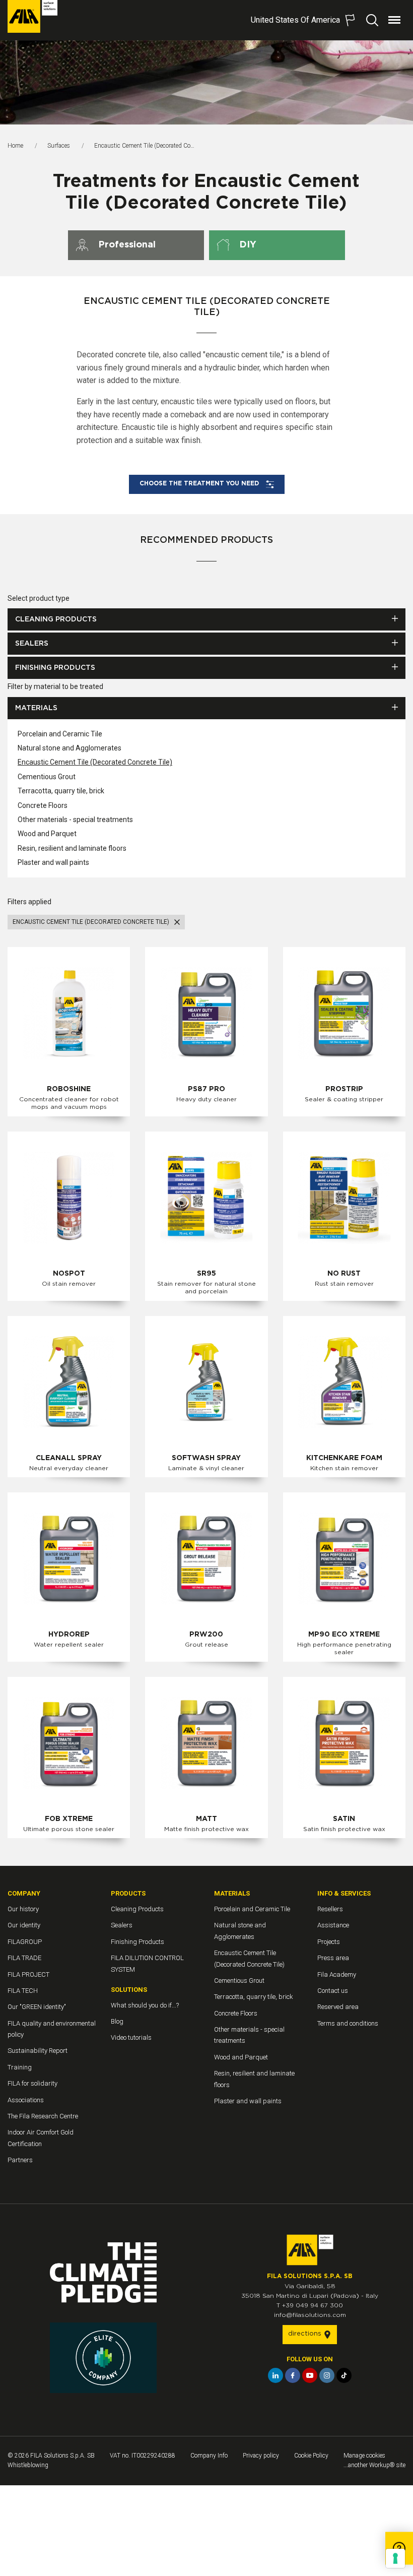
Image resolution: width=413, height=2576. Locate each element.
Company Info (209, 2456)
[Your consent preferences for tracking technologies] (395, 2558)
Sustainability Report (38, 2051)
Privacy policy (261, 2456)
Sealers (32, 644)
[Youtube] (310, 2375)
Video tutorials (131, 2037)
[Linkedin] (276, 2375)
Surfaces (59, 146)
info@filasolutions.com (310, 2315)
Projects (329, 1942)
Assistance (333, 1925)
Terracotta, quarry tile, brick (61, 791)
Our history (23, 1909)
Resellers (330, 1909)
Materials (36, 708)
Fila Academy (337, 1974)
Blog (117, 2021)
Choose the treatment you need (200, 483)
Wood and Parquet (47, 834)
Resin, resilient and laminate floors (72, 848)
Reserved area (338, 2007)
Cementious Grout (47, 777)
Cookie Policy (311, 2456)
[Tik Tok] (344, 2375)
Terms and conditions (348, 2023)
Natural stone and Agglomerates (70, 748)
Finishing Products (55, 668)
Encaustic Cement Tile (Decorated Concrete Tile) (95, 762)
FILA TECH (23, 1991)
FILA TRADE (24, 1958)
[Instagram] (327, 2375)
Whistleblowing (28, 2465)
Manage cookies (364, 2456)
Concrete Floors (43, 805)
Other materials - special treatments (75, 820)
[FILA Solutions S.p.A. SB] (32, 16)
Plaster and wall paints (53, 862)
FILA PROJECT (28, 1974)
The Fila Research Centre (43, 2116)
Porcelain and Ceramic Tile (60, 734)
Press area (333, 1958)
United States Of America (295, 20)
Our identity (24, 1925)
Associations (26, 2100)
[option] (206, 82)
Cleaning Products (56, 619)
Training (20, 2067)
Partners (20, 2160)
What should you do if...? (145, 2005)
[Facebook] (293, 2375)
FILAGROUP (25, 1942)
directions (306, 2334)
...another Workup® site (374, 2465)
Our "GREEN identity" (37, 2007)
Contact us (333, 1991)
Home (15, 146)
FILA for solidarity (32, 2083)
